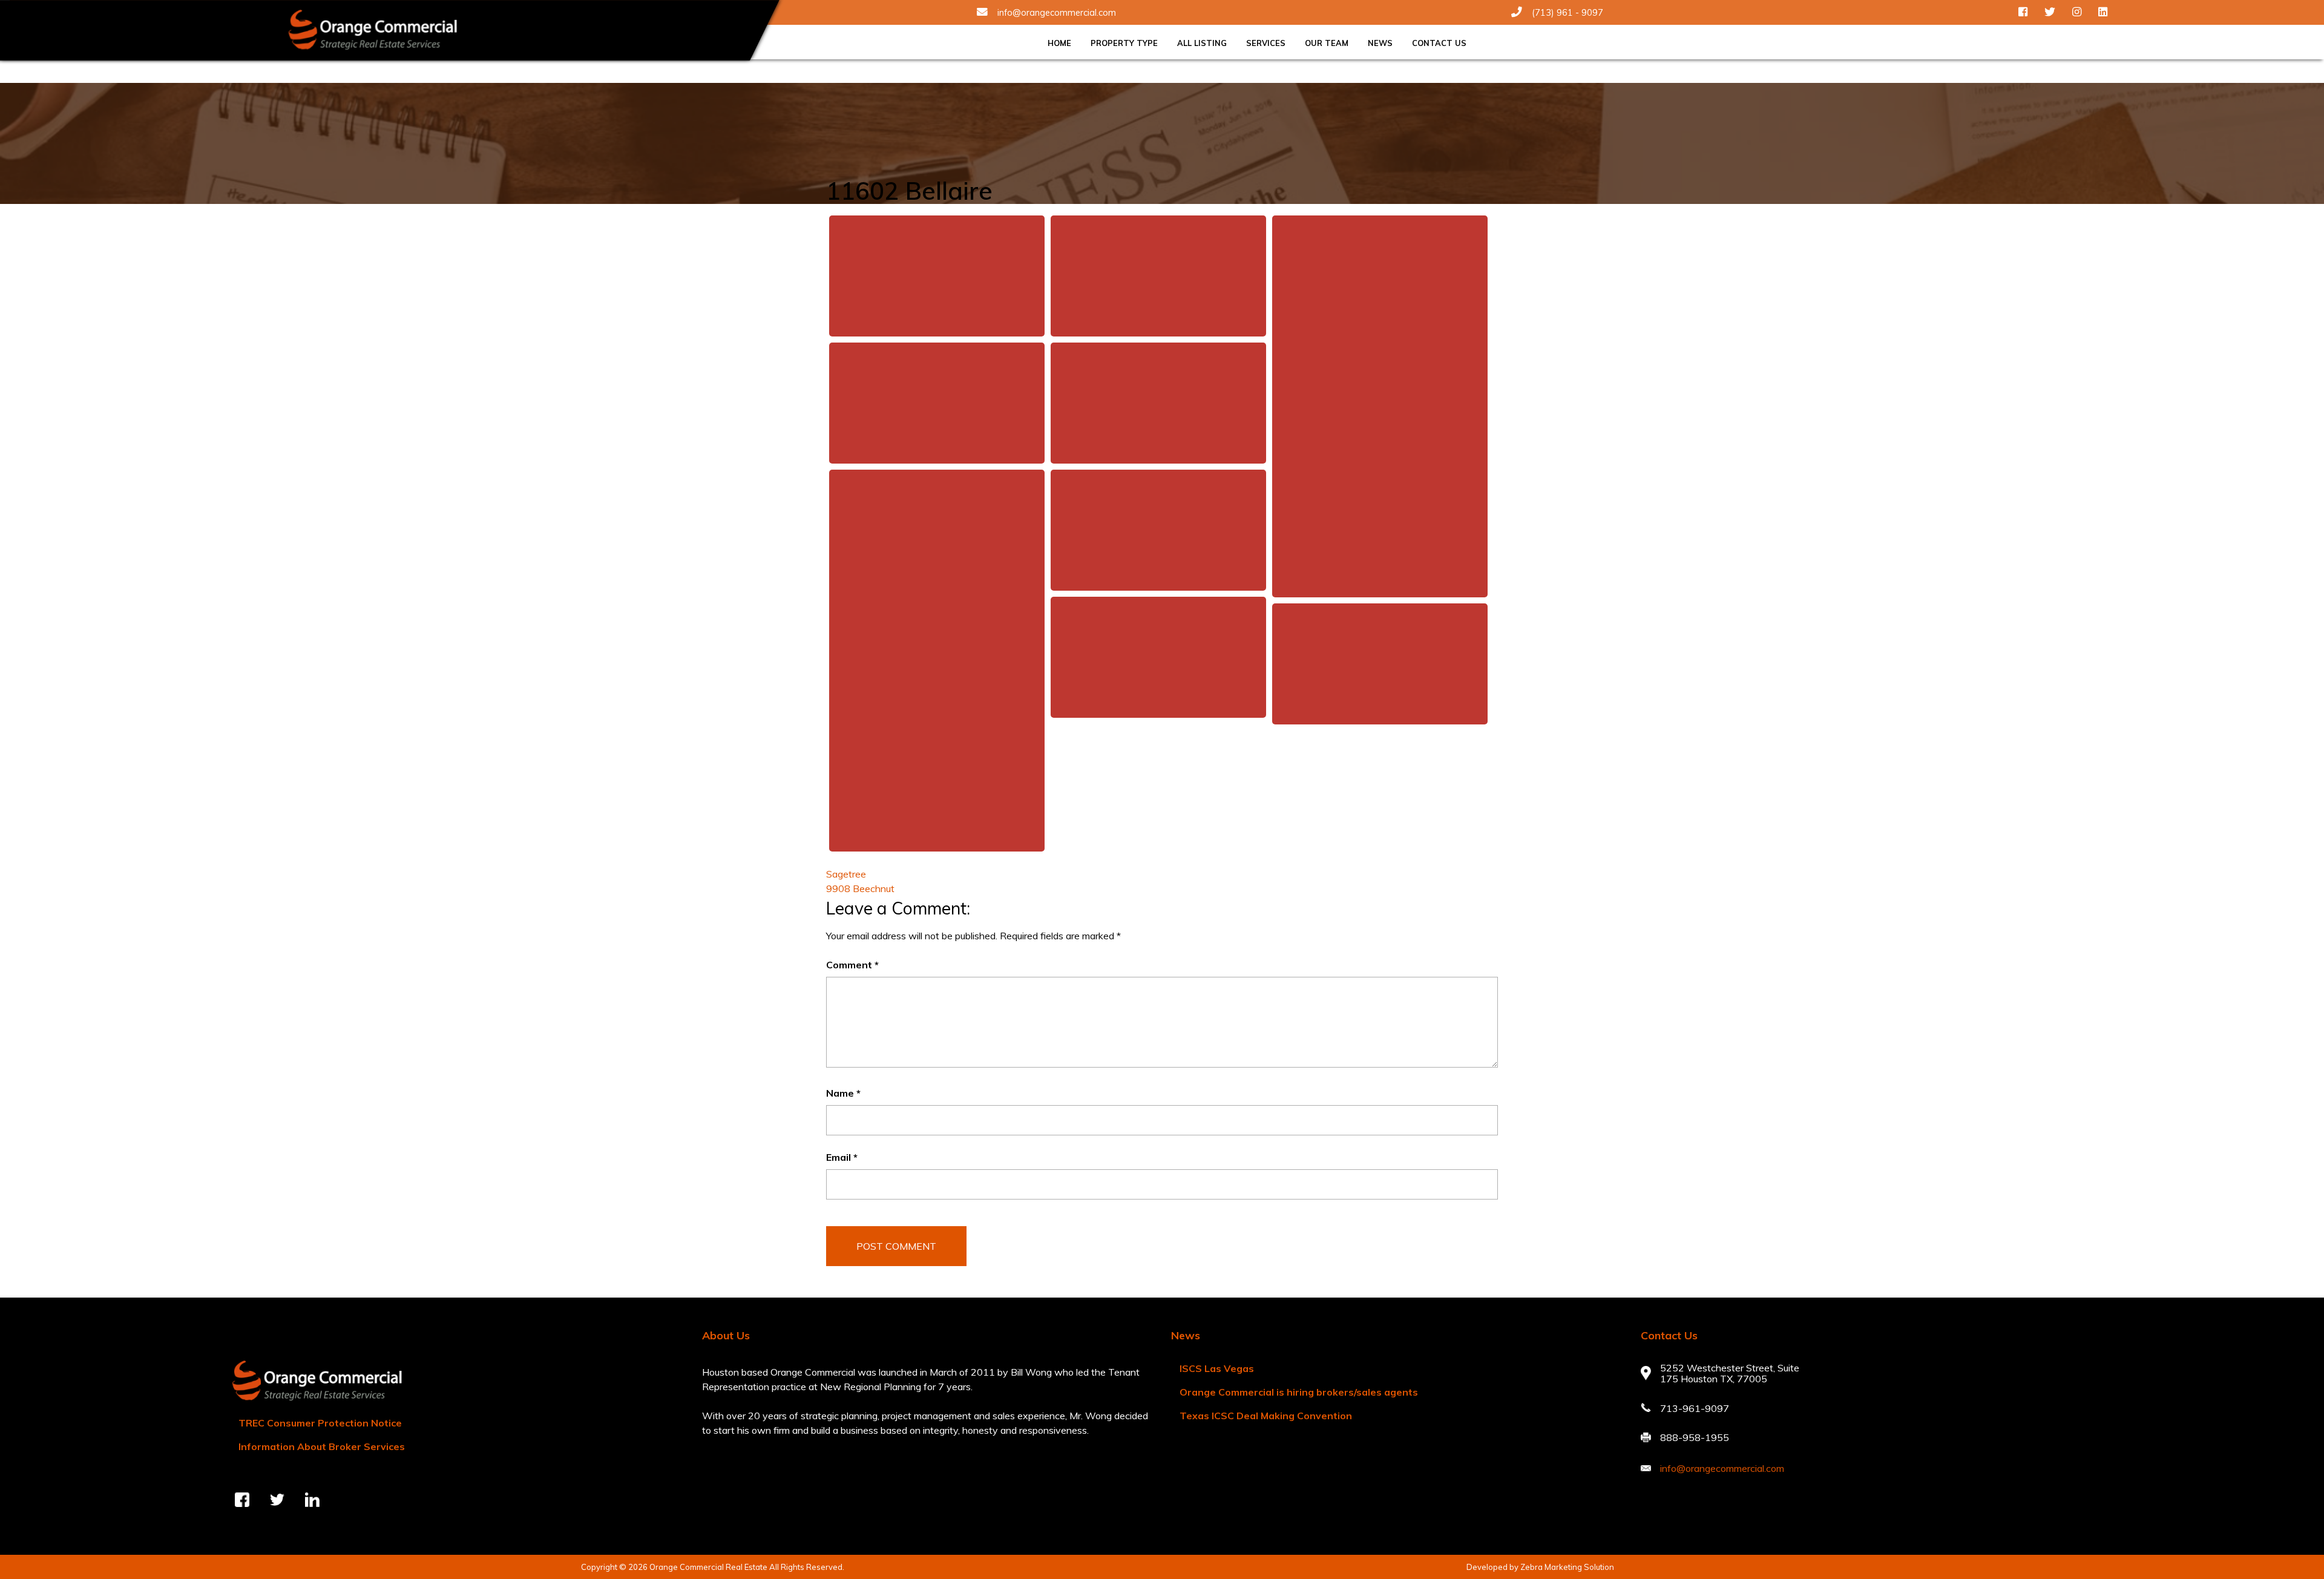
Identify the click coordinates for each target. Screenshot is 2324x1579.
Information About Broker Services (322, 1446)
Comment (852, 965)
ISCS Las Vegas (1217, 1368)
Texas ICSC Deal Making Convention (1266, 1416)
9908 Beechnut (860, 888)
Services (1266, 43)
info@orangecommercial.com (1057, 13)
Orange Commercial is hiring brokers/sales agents (1299, 1392)
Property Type (1124, 43)
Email (842, 1157)
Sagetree (846, 874)
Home (1059, 43)
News (1380, 43)
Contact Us (1439, 43)
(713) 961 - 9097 (1567, 13)
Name (843, 1093)
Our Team (1327, 43)
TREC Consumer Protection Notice (320, 1423)
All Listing (1202, 43)
